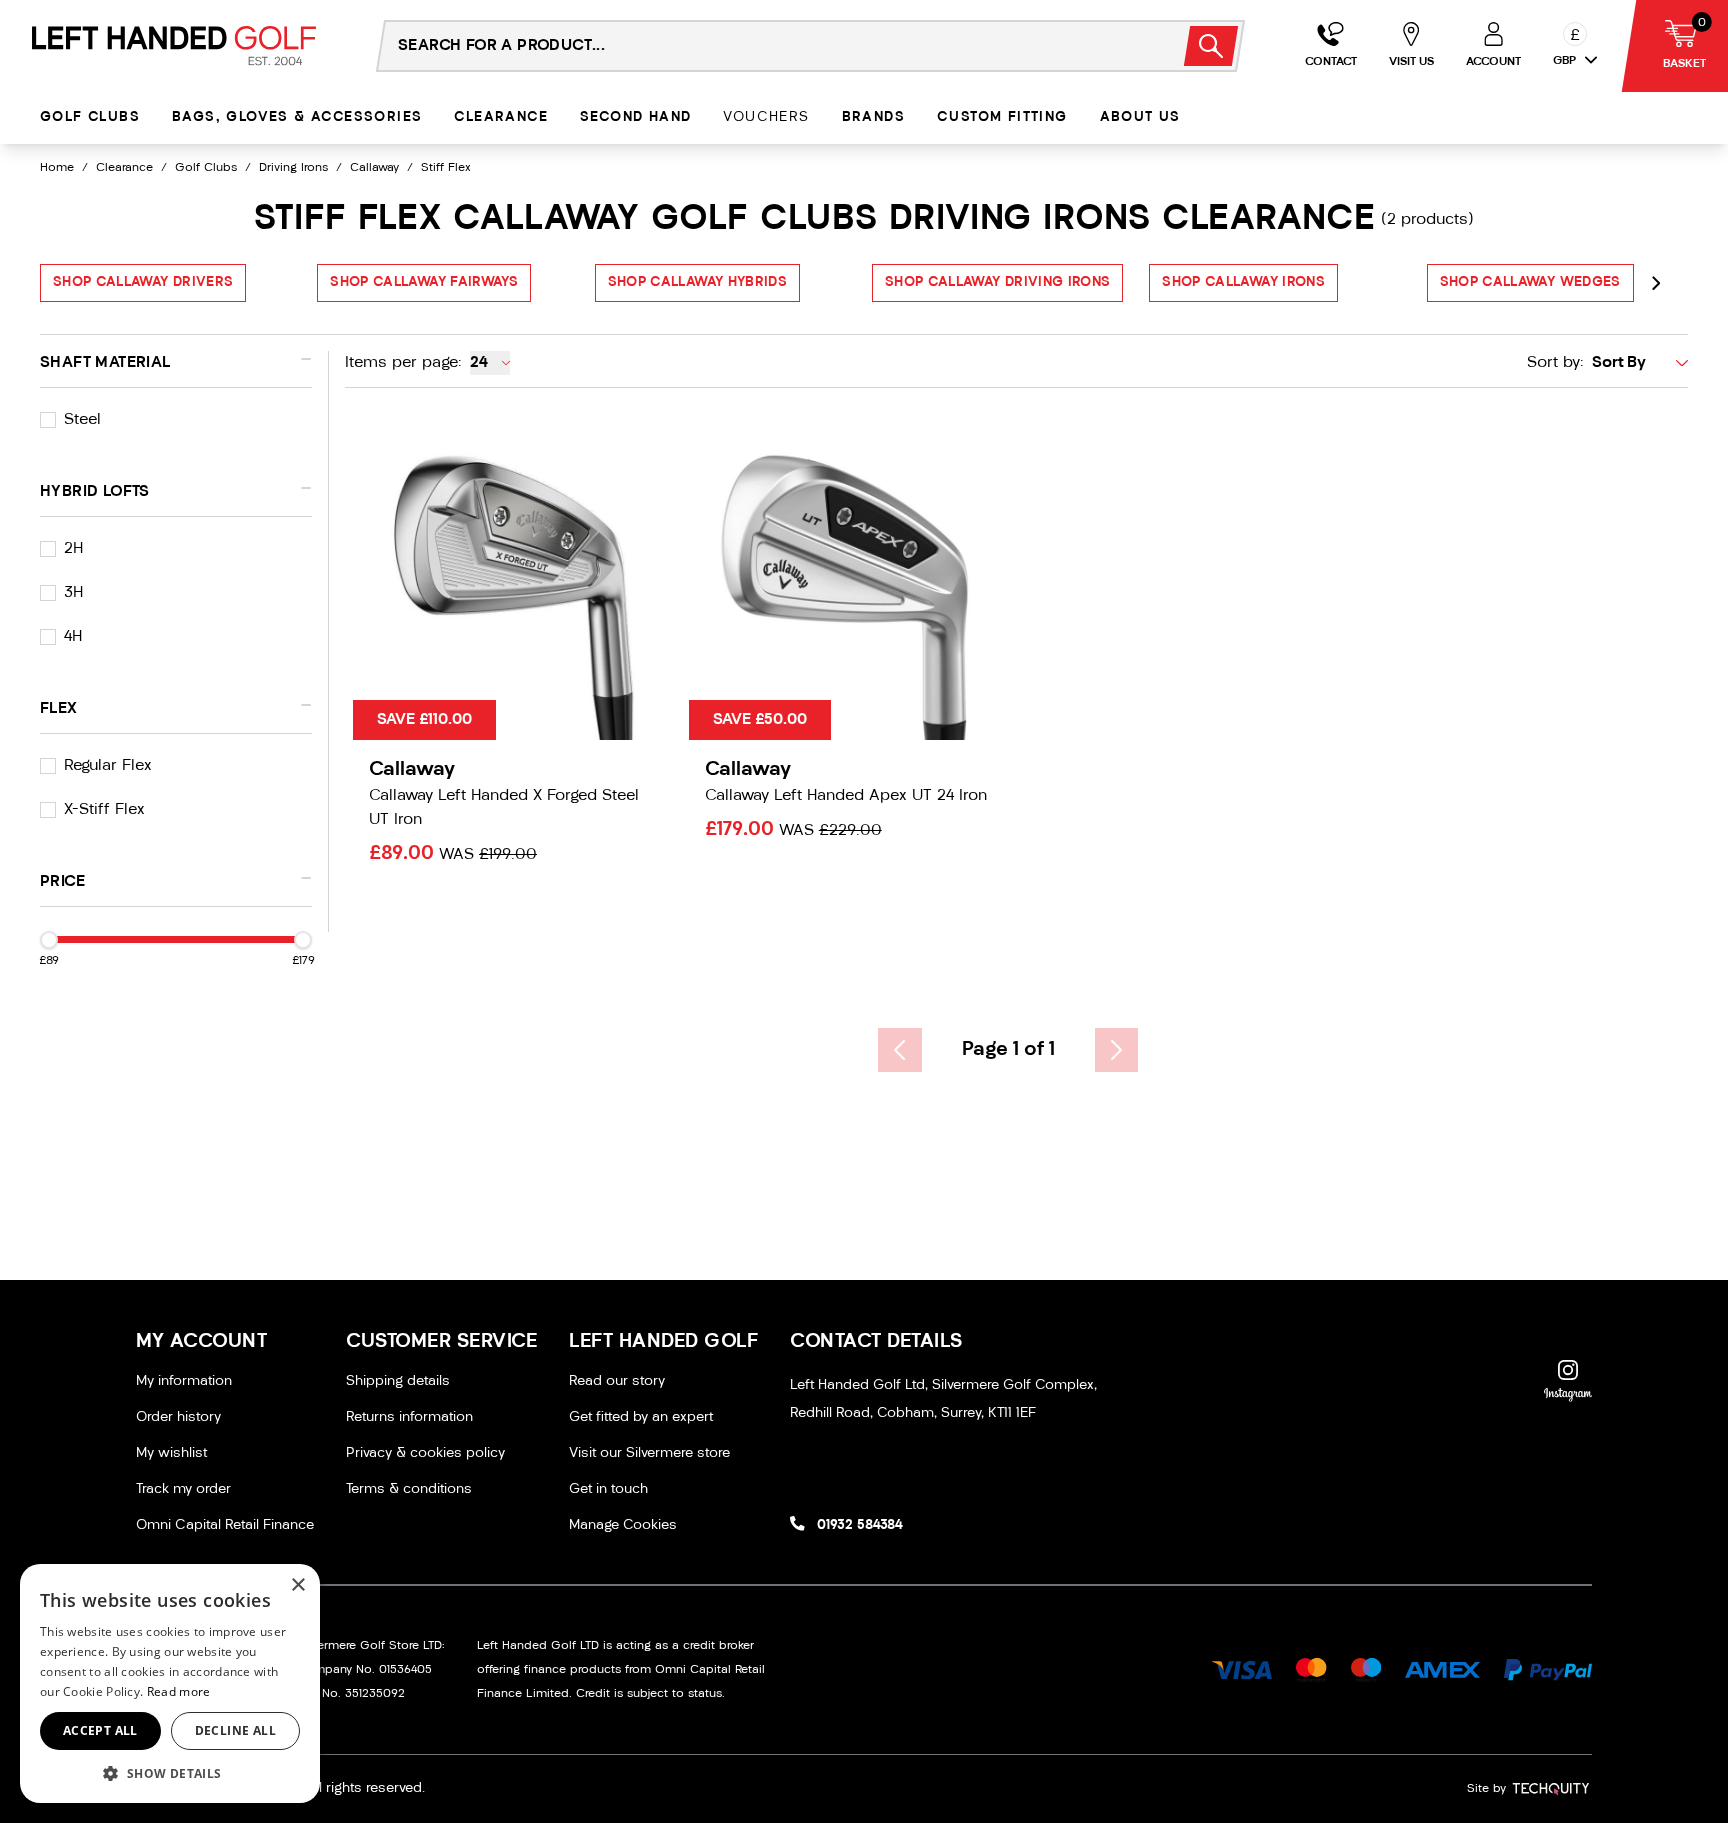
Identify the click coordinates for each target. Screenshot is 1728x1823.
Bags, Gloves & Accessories (297, 117)
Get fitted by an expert (641, 1417)
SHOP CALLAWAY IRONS (1243, 282)
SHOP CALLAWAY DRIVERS (143, 282)
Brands (873, 117)
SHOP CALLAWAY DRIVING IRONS (997, 282)
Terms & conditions (409, 1489)
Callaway (374, 168)
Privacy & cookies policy (425, 1453)
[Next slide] (1656, 283)
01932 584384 (859, 1525)
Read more (179, 1691)
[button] (170, 1773)
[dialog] (170, 1683)
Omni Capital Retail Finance (225, 1525)
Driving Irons (293, 168)
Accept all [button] (100, 1730)
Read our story (617, 1381)
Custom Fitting (1002, 117)
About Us (1140, 117)
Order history (178, 1417)
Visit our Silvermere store (649, 1453)
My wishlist (171, 1453)
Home (57, 168)
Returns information (409, 1417)
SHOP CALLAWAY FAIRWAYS (424, 282)
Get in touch (608, 1489)
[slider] (49, 940)
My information (184, 1381)
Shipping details (398, 1381)
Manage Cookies (623, 1525)
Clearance (501, 117)
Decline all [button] (235, 1730)
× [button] (297, 1585)
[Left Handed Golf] (174, 45)
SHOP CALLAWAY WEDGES (1530, 282)
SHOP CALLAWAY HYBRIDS (697, 282)
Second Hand (635, 117)
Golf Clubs (90, 117)
